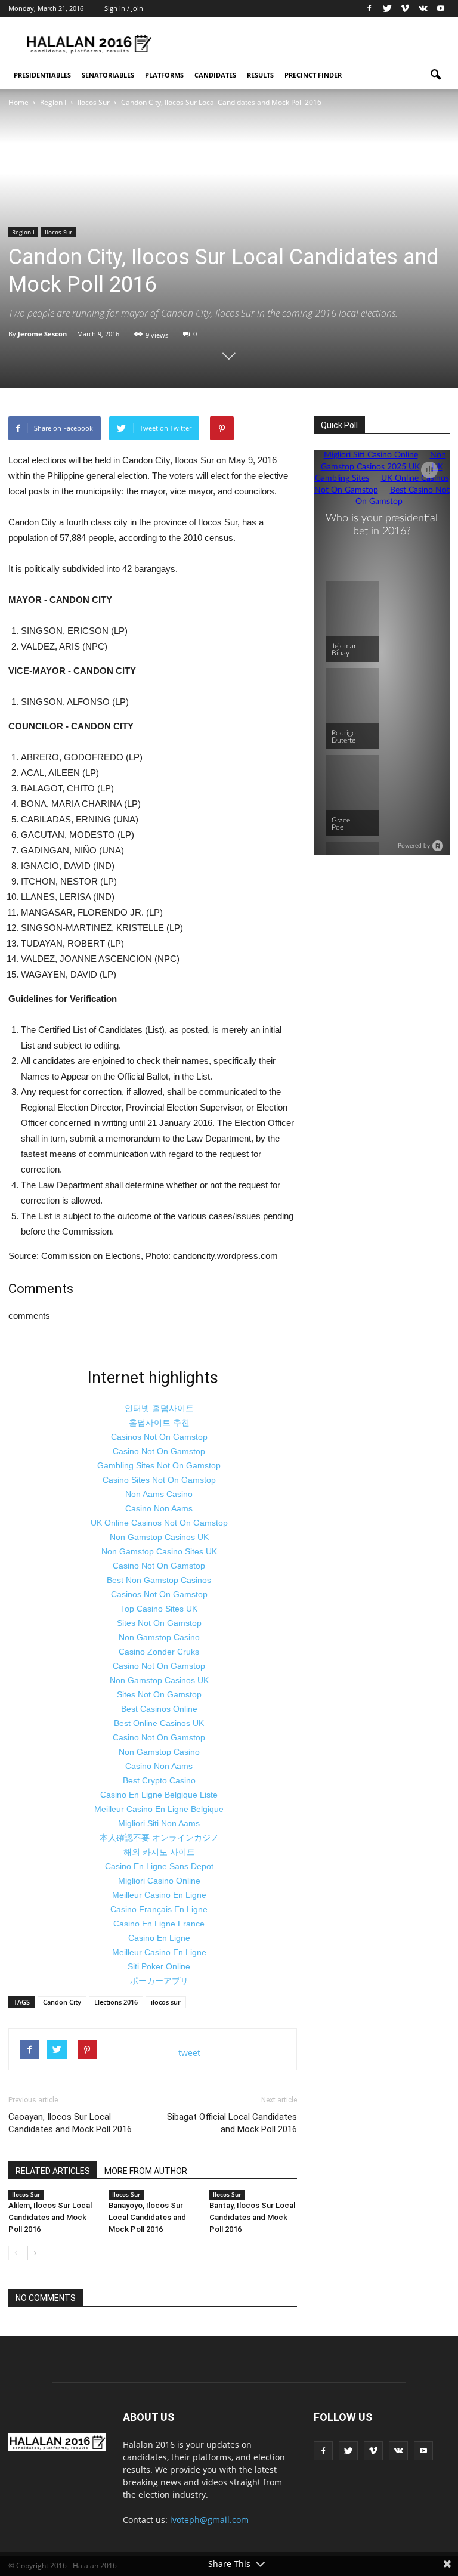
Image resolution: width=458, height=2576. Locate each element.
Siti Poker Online (159, 1966)
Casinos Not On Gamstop (159, 1437)
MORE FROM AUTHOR (146, 2171)
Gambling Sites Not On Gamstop (159, 1465)
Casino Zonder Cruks (159, 1652)
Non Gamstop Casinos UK (159, 1537)
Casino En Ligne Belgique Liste (159, 1795)
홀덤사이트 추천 (159, 1422)
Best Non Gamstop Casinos (159, 1580)
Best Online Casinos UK (159, 1723)
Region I (23, 232)
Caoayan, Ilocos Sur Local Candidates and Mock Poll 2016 (70, 2123)
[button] (435, 75)
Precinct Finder (313, 75)
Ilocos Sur (58, 232)
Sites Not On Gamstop (159, 1623)
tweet (189, 2053)
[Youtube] (441, 8)
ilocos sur (166, 2002)
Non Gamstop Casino (159, 1637)
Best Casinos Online (159, 1709)
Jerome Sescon (42, 334)
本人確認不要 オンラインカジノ (159, 1838)
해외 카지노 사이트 (159, 1852)
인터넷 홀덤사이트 (159, 1408)
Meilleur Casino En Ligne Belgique (159, 1809)
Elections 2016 (116, 2002)
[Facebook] (369, 8)
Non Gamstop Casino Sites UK (159, 1551)
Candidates (215, 75)
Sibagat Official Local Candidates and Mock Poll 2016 (232, 2123)
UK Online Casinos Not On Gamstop (159, 1523)
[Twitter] (387, 8)
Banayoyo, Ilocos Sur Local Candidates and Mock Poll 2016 (147, 2217)
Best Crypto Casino (159, 1780)
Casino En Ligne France (159, 1924)
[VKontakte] (423, 8)
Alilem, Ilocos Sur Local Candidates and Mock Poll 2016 (50, 2217)
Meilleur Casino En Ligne (159, 1895)
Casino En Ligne (159, 1938)
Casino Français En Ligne (159, 1909)
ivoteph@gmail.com (209, 2520)
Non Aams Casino (159, 1494)
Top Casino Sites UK (159, 1609)
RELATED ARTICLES (53, 2171)
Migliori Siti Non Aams (159, 1823)
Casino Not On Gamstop (159, 1451)
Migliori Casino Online (159, 1881)
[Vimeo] (405, 8)
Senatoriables (108, 75)
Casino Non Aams (159, 1508)
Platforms (164, 75)
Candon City (62, 2002)
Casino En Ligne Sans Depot (159, 1866)
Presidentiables (42, 75)
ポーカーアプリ (159, 1981)
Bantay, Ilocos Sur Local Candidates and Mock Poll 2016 (252, 2217)
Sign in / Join (124, 8)
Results (260, 75)
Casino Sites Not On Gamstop (159, 1480)
